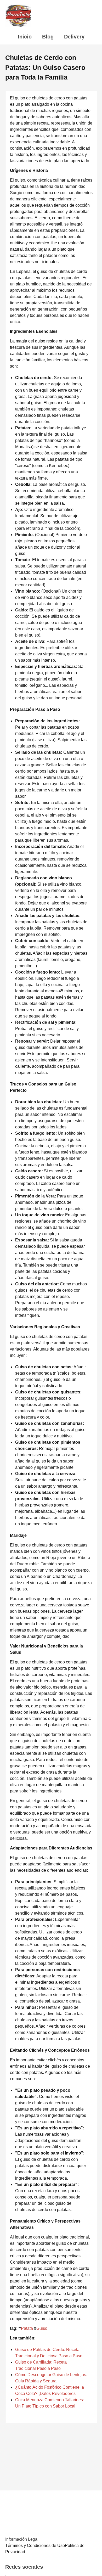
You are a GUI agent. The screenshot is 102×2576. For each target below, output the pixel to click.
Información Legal (22, 2539)
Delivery (74, 37)
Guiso (42, 2328)
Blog (48, 37)
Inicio (25, 37)
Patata (27, 2328)
